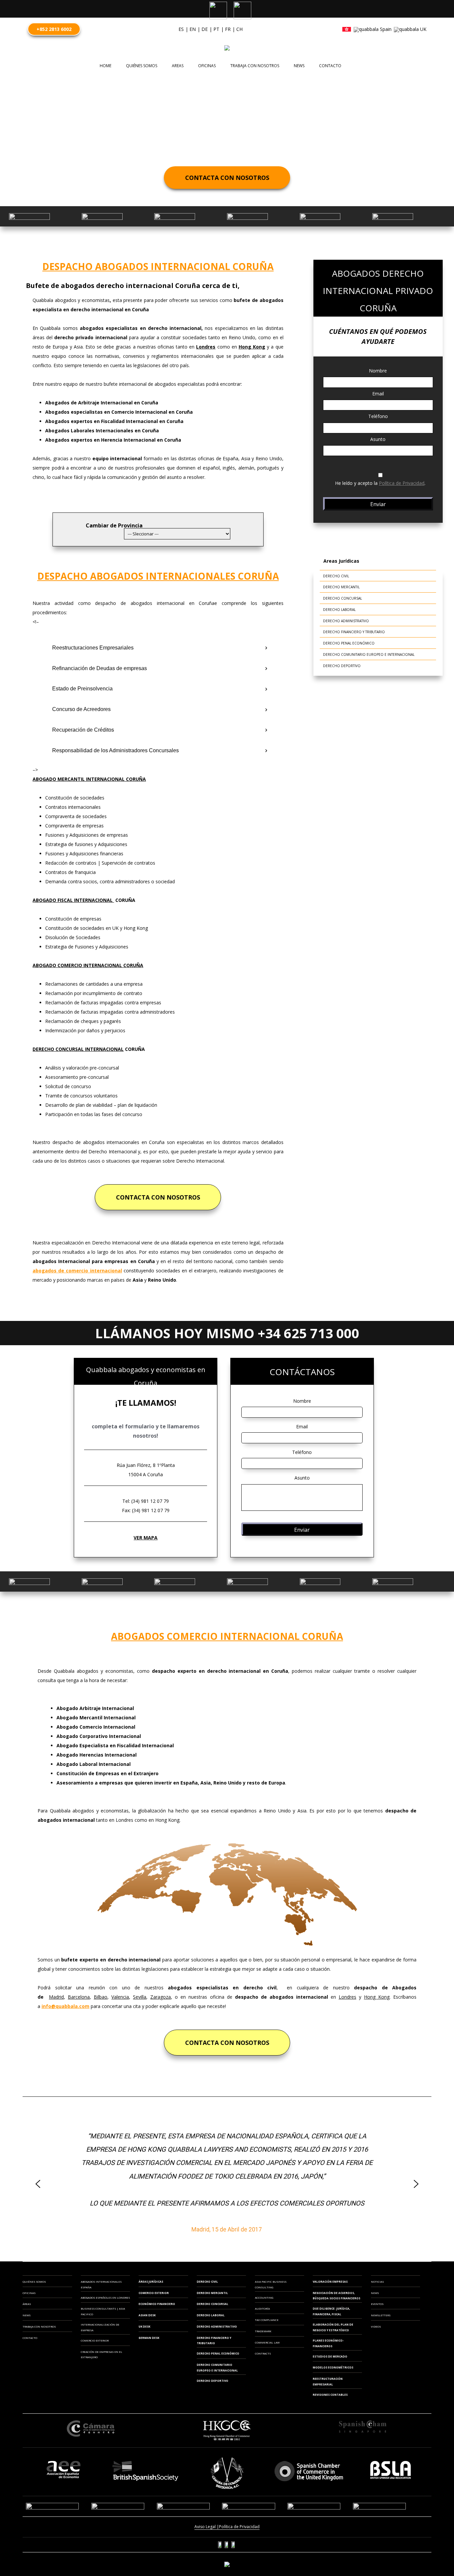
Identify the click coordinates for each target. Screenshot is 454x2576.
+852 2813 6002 (54, 29)
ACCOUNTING (264, 2297)
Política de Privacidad (402, 483)
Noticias (377, 2282)
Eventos (377, 2304)
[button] (38, 2184)
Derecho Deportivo (342, 666)
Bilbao (101, 1997)
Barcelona (79, 1997)
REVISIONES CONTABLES (330, 2395)
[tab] (158, 645)
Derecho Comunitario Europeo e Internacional (369, 654)
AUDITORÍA (262, 2308)
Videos (376, 2326)
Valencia (120, 1997)
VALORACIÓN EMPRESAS (330, 2282)
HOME (106, 66)
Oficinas (29, 2293)
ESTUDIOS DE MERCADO (330, 2356)
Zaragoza (161, 1997)
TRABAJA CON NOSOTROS (255, 66)
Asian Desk (147, 2315)
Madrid (56, 1997)
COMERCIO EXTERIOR (95, 2340)
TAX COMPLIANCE (267, 2320)
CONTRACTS (263, 2353)
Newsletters (381, 2315)
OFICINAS (207, 66)
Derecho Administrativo (346, 621)
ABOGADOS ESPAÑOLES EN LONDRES (105, 2297)
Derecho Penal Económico (349, 643)
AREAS (178, 66)
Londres (206, 347)
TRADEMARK (263, 2331)
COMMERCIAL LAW (267, 2342)
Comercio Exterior (154, 2293)
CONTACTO (330, 66)
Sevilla (140, 1997)
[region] (227, 2184)
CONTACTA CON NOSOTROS (158, 1197)
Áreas (27, 2304)
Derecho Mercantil (341, 587)
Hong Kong (377, 1997)
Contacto (30, 2338)
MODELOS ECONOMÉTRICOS (333, 2367)
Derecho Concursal (342, 598)
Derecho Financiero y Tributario (354, 632)
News (299, 66)
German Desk (149, 2338)
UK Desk (144, 2326)
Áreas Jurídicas (151, 2282)
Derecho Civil (336, 576)
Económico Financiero (157, 2304)
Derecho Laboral (339, 610)
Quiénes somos (142, 66)
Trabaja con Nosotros (39, 2326)
